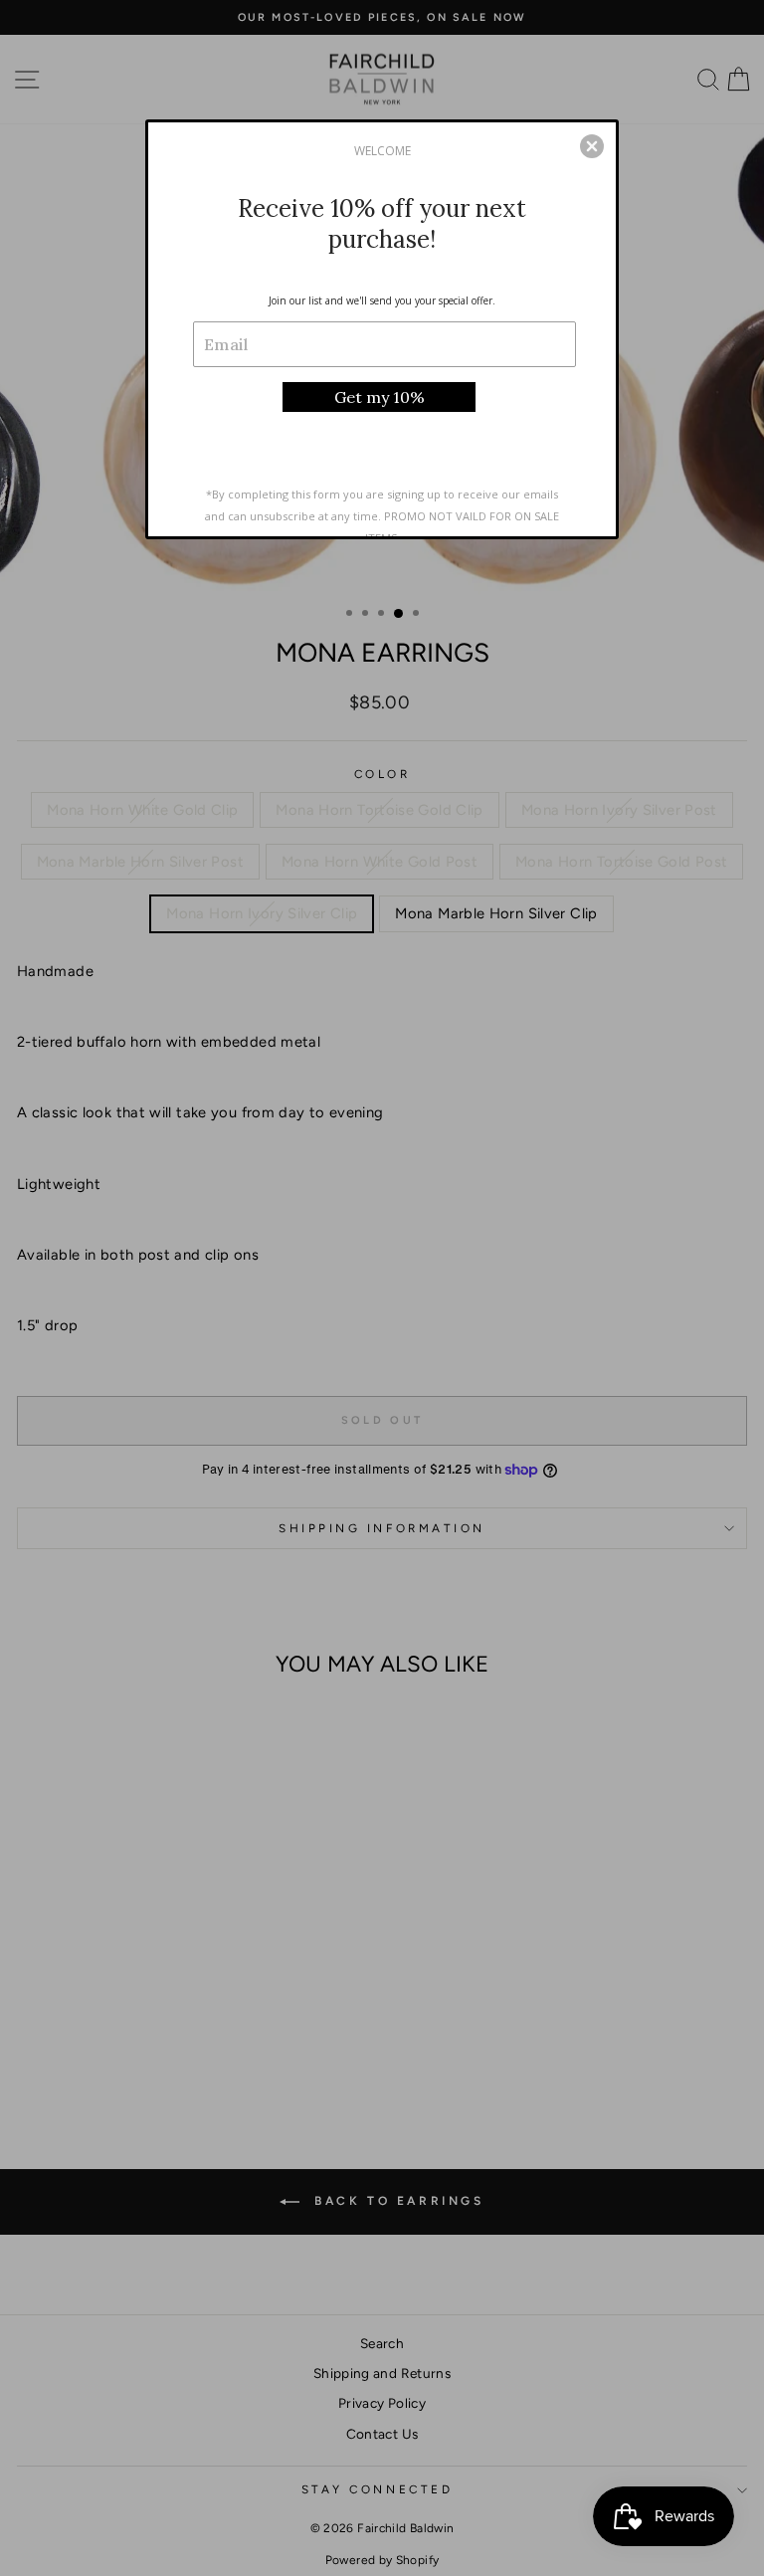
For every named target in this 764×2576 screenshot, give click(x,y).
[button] (592, 146)
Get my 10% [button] (380, 397)
